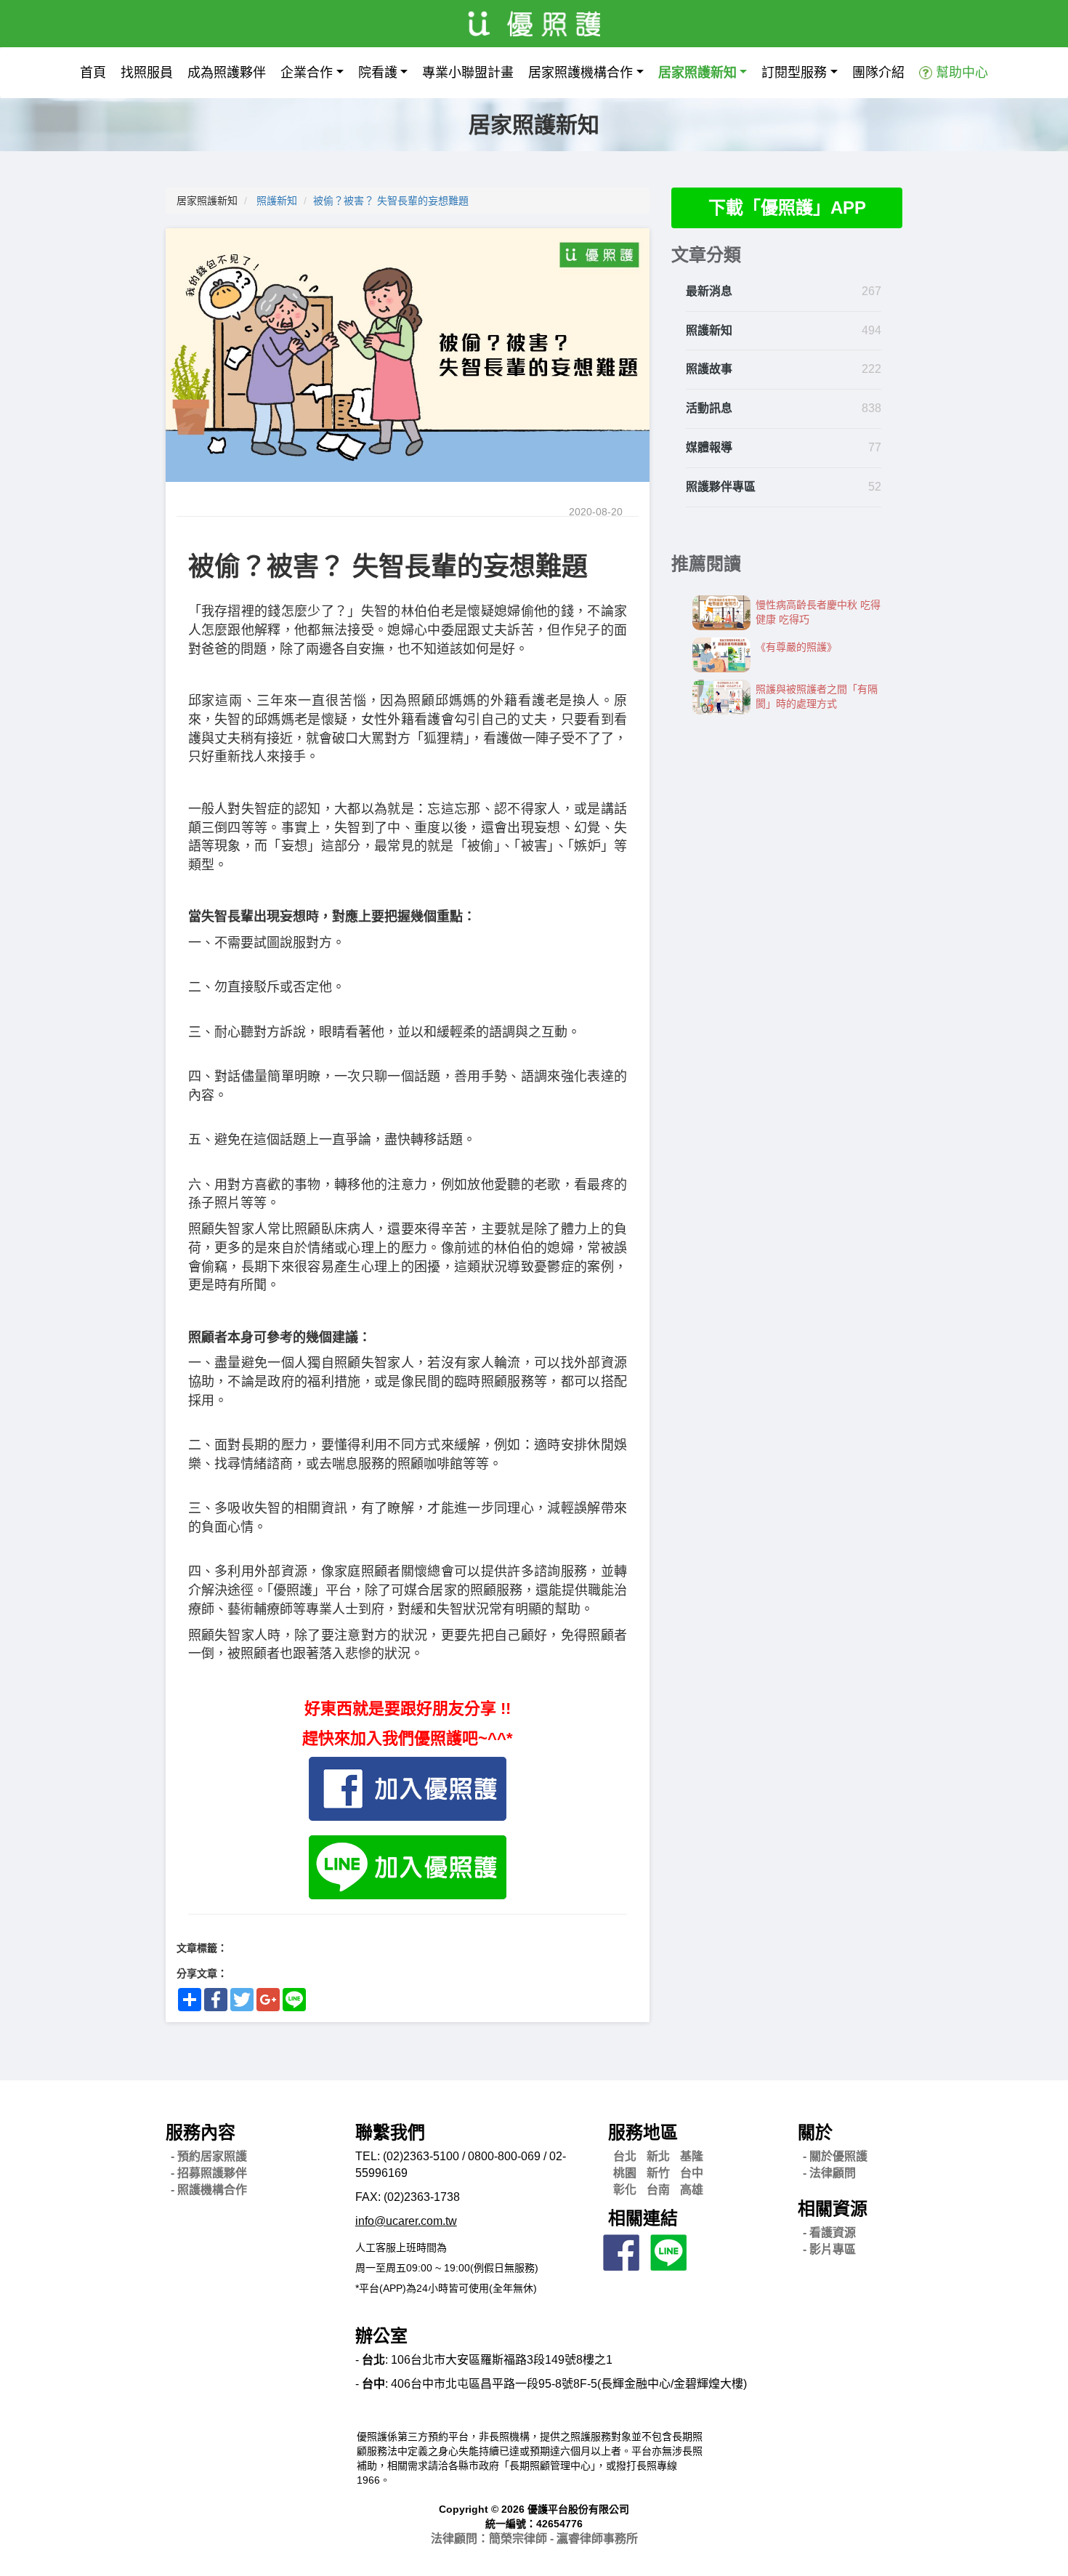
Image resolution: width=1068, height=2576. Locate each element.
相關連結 (643, 2218)
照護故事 (709, 369)
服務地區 (643, 2132)
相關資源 (833, 2209)
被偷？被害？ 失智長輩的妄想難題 (391, 201)
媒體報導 (709, 447)
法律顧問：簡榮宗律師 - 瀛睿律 (534, 2539)
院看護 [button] (378, 73)
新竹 (658, 2173)
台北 (625, 2156)
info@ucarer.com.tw (406, 2221)
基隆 (692, 2156)
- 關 (835, 2156)
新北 (658, 2156)
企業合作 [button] (307, 73)
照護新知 (277, 201)
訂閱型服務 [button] (794, 73)
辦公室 (381, 2336)
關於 (815, 2132)
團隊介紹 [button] (878, 73)
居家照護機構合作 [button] (580, 73)
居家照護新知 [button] (697, 73)
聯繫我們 (390, 2132)
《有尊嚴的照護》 (796, 647)
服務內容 (201, 2132)
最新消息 (709, 291)
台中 (692, 2173)
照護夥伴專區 (721, 487)
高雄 (692, 2190)
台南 (658, 2190)
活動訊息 (709, 408)
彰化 (625, 2190)
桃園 (625, 2173)
